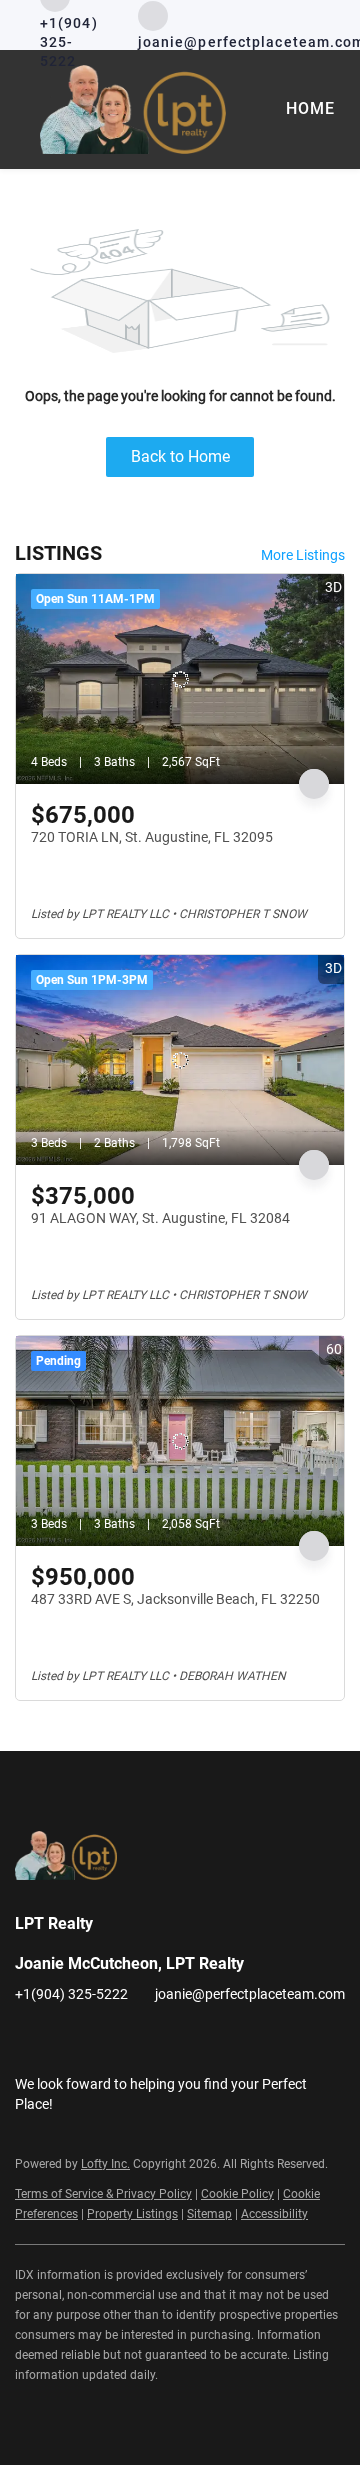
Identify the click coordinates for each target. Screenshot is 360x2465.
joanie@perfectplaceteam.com (250, 1994)
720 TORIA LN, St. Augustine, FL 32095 (152, 837)
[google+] (270, 2039)
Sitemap (209, 2214)
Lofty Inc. (105, 2164)
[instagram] (150, 2039)
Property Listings (132, 2214)
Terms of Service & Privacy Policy (103, 2194)
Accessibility (274, 2214)
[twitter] (110, 2039)
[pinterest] (230, 2039)
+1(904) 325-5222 (71, 1994)
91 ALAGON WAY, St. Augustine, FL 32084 (160, 1218)
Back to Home (180, 456)
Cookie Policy (237, 2194)
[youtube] (190, 2039)
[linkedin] (70, 2039)
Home (310, 108)
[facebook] (30, 2039)
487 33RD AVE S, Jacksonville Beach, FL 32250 (175, 1599)
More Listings (303, 555)
